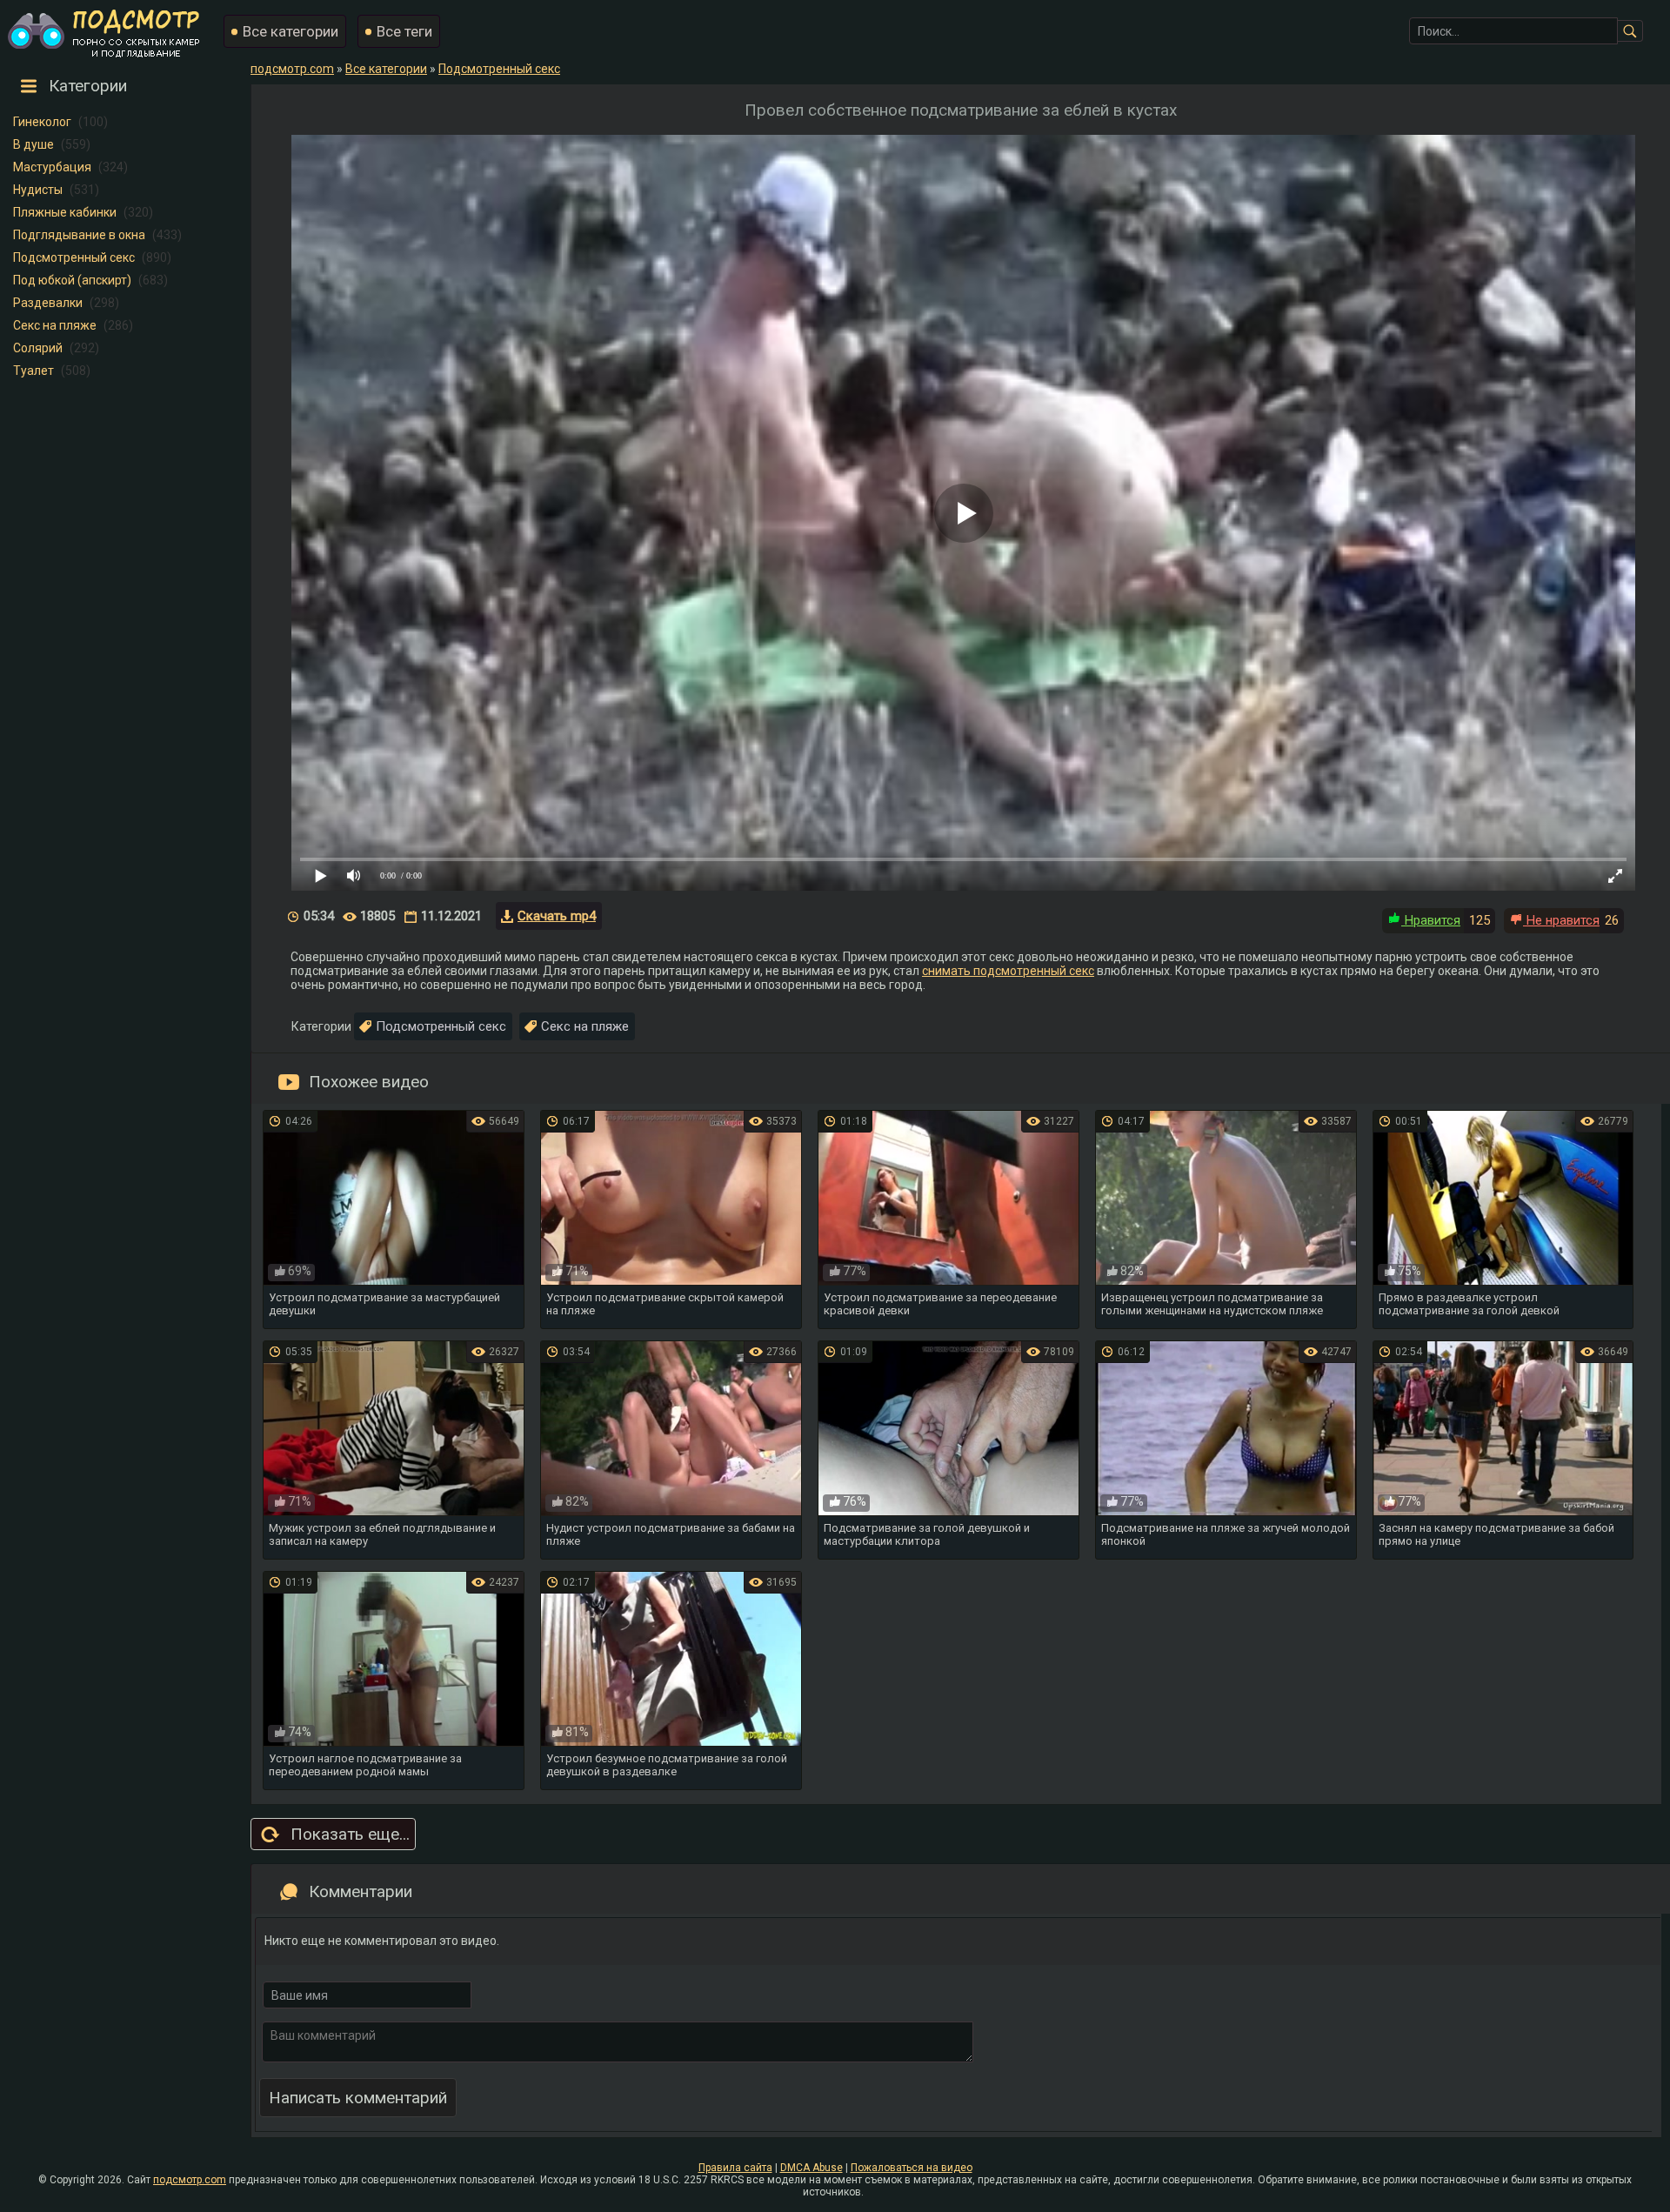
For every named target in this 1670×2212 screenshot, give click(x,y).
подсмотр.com (190, 2180)
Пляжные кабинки (65, 212)
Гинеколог (42, 122)
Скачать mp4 (557, 916)
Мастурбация (52, 167)
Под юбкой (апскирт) (72, 280)
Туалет (33, 371)
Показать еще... (350, 1834)
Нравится (1431, 920)
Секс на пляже (55, 325)
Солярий (38, 348)
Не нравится (1561, 920)
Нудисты (38, 190)
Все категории (291, 31)
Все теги (404, 31)
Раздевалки (48, 303)
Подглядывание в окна (79, 235)
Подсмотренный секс (74, 257)
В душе (33, 144)
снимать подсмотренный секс (1008, 971)
